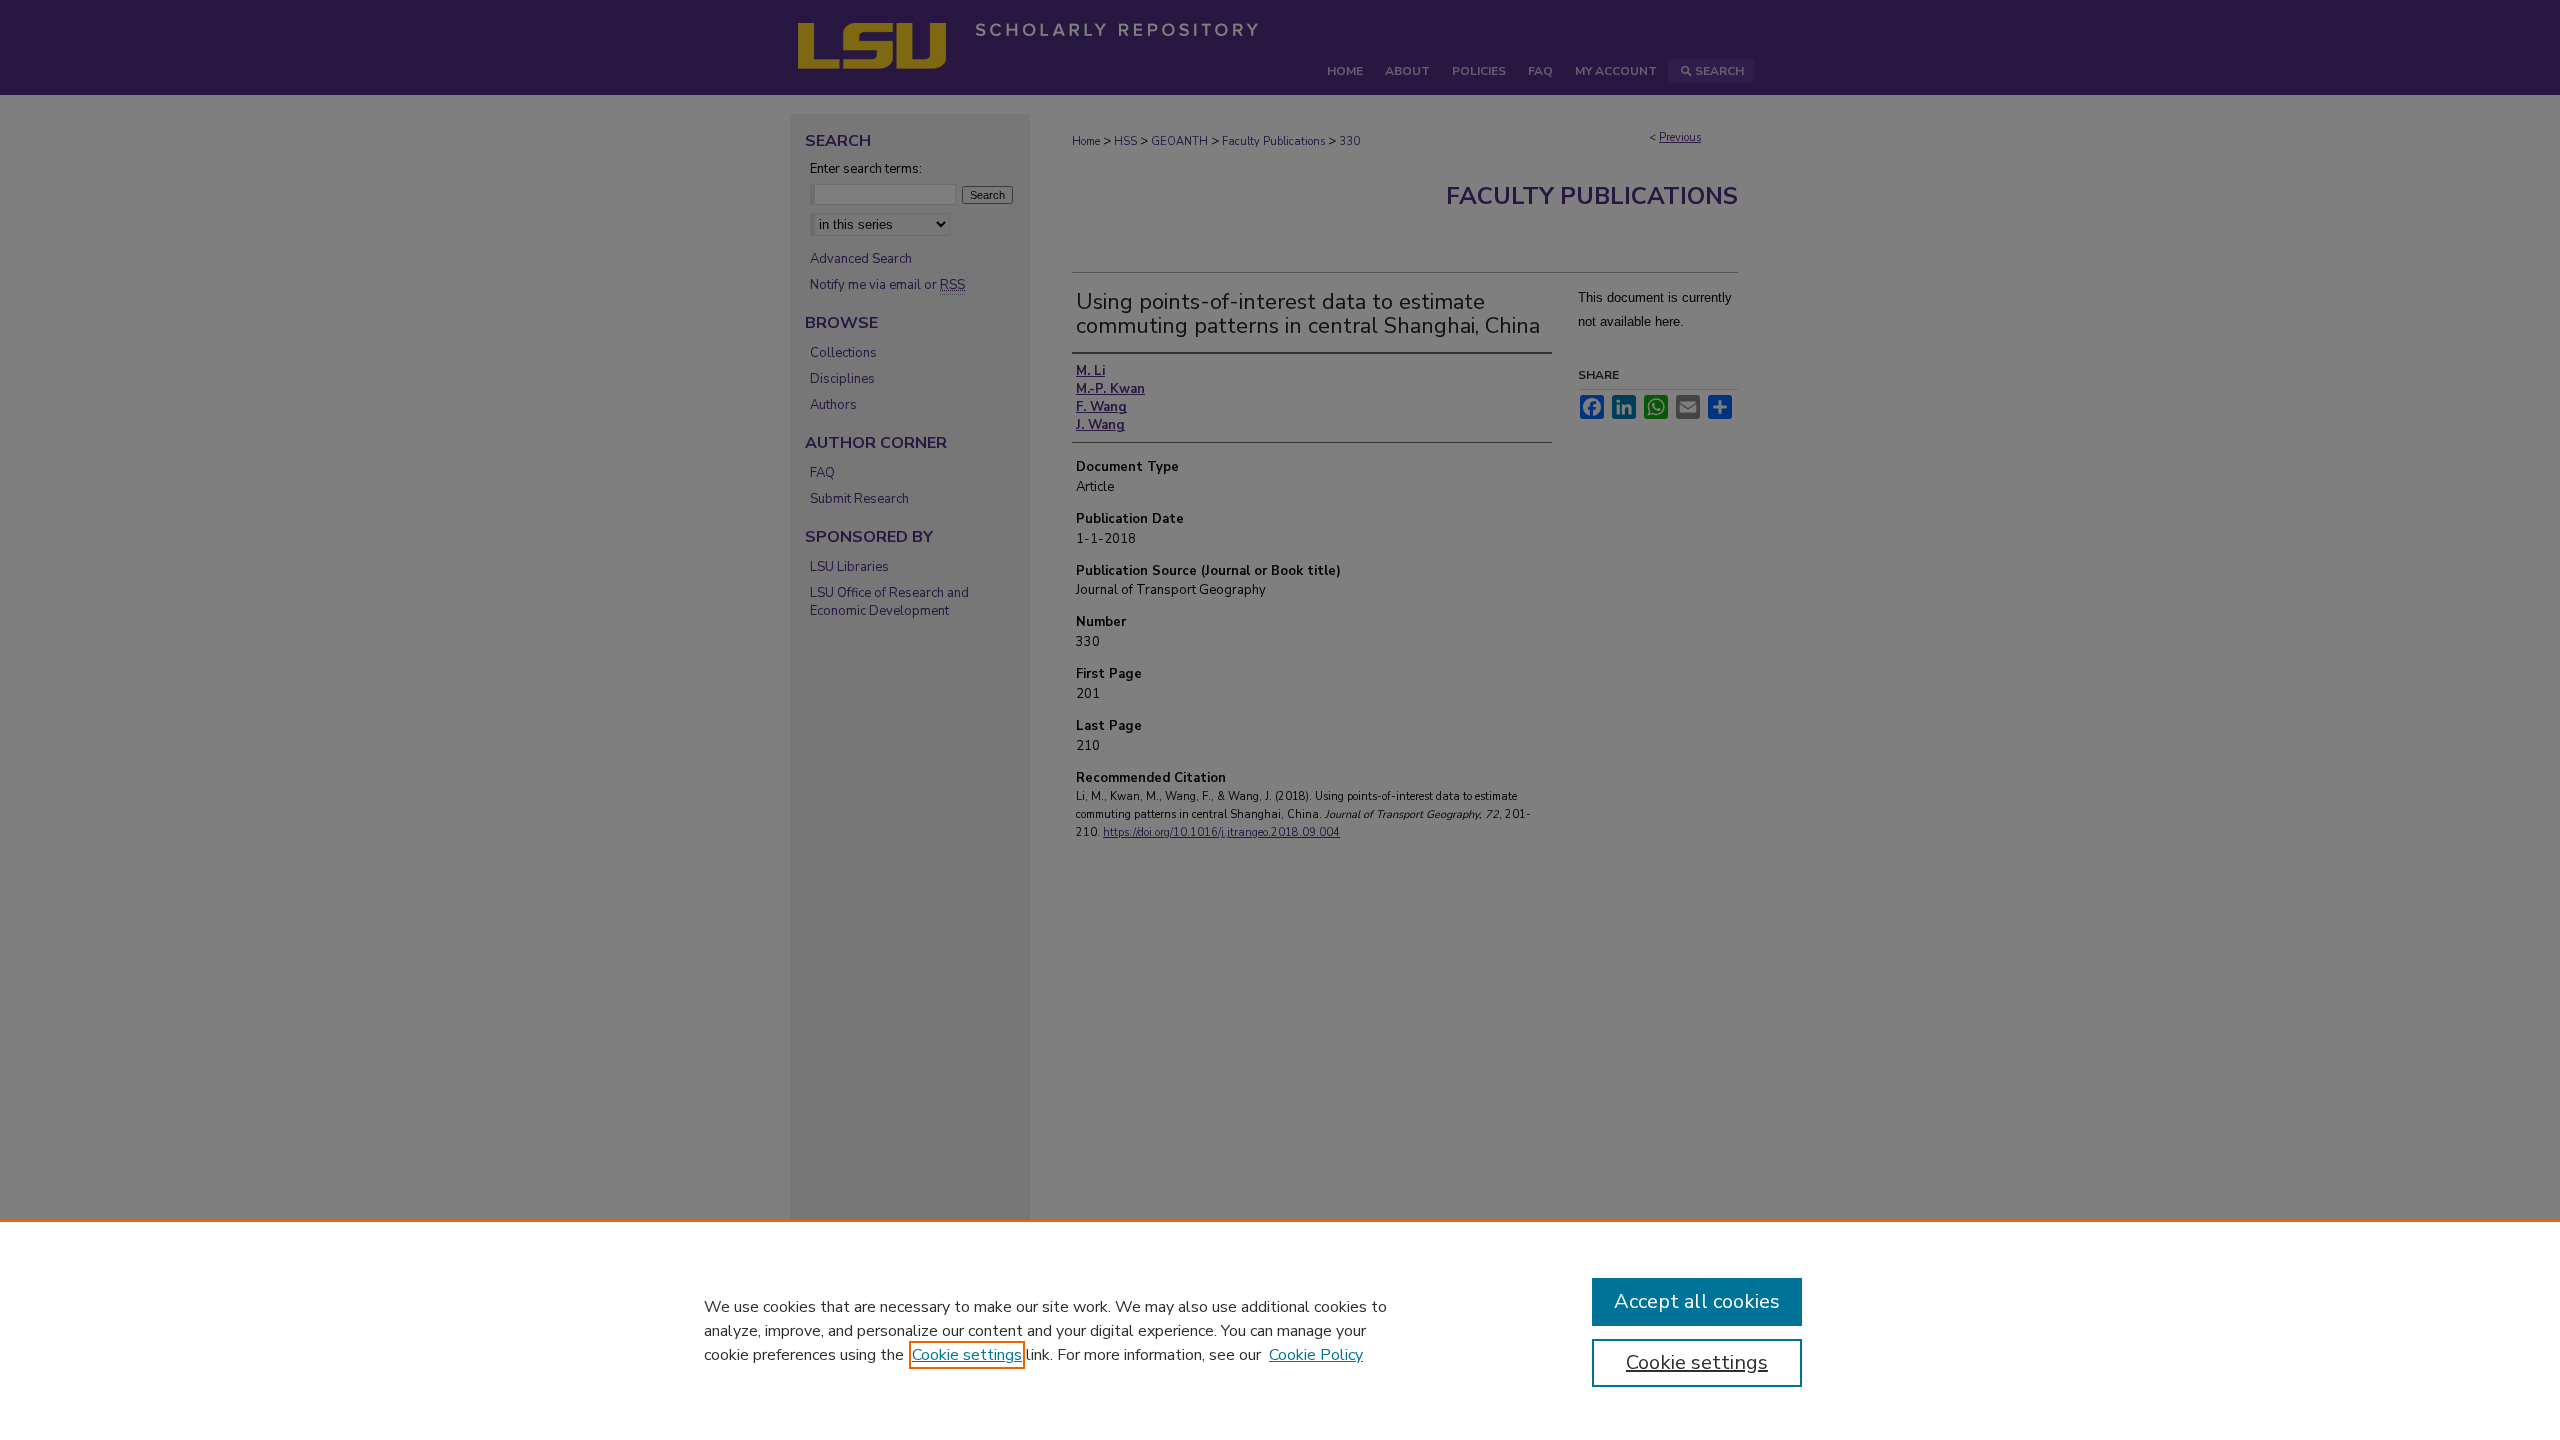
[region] (1280, 1330)
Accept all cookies (1697, 1301)
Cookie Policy (1316, 1355)
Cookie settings (967, 1355)
